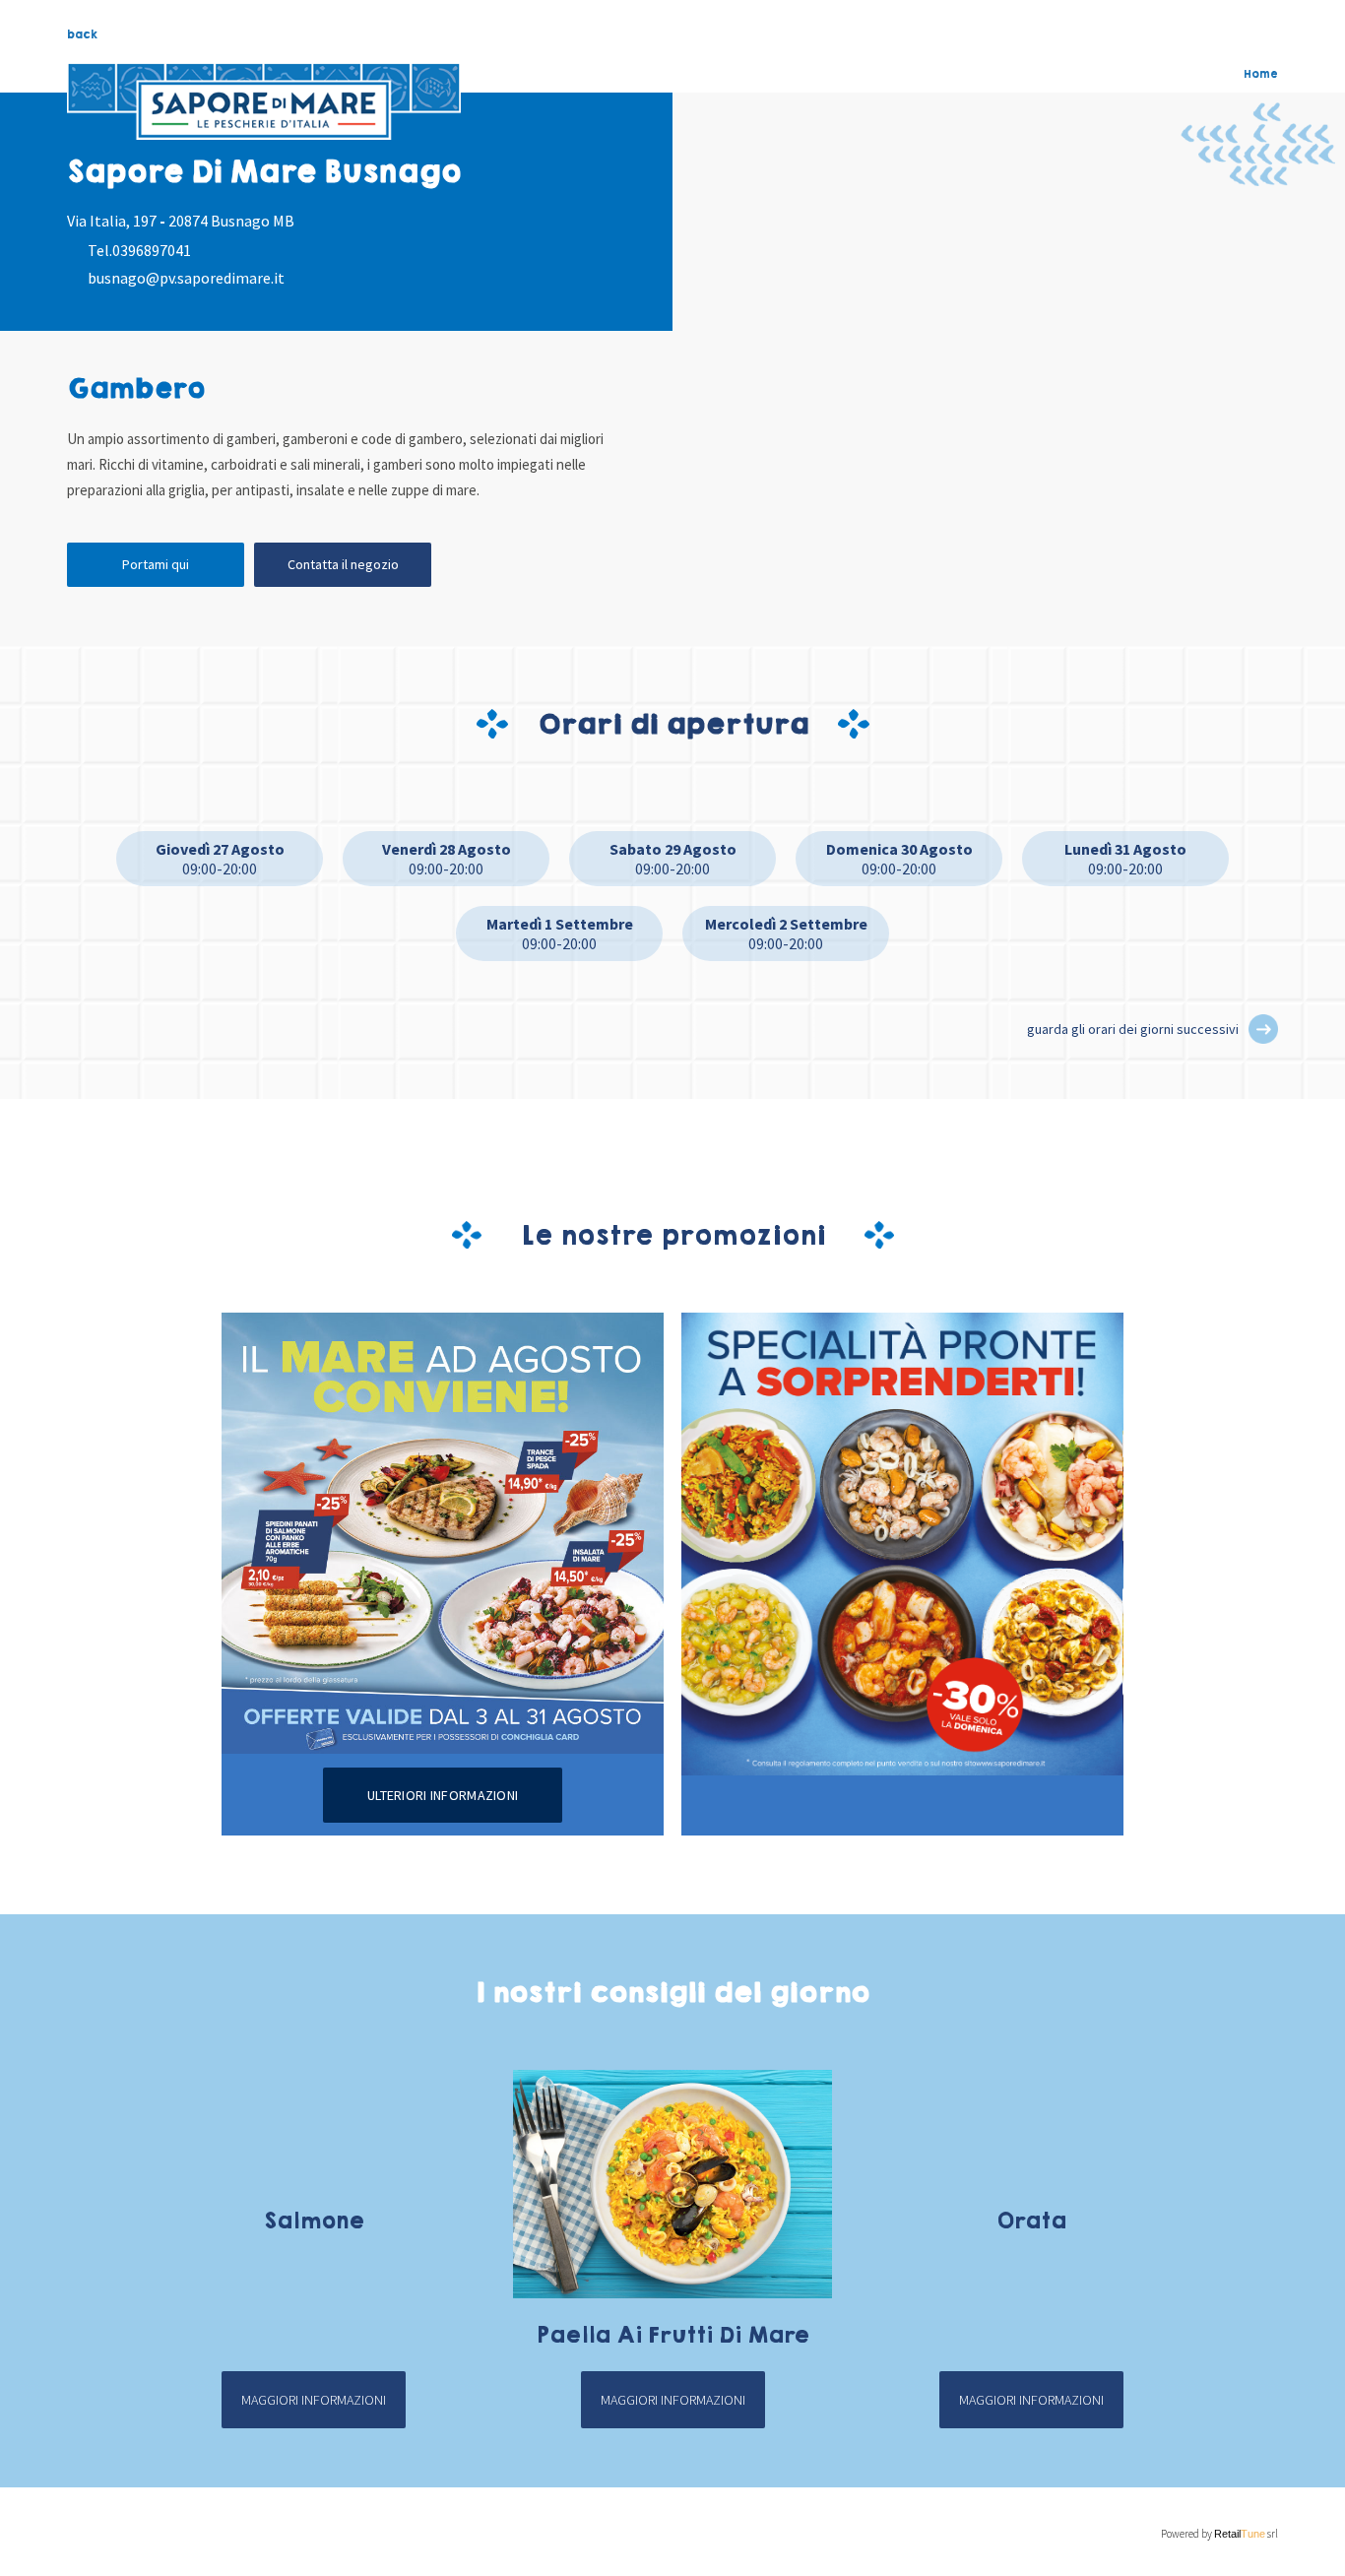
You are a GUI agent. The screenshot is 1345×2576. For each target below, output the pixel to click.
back (82, 34)
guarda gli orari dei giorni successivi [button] (1133, 1029)
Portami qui (156, 564)
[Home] (264, 101)
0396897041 (152, 250)
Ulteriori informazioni (443, 1795)
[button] (1263, 1029)
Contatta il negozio (343, 564)
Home (1261, 74)
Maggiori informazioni (314, 2400)
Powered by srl (1219, 2534)
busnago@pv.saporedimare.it (186, 278)
